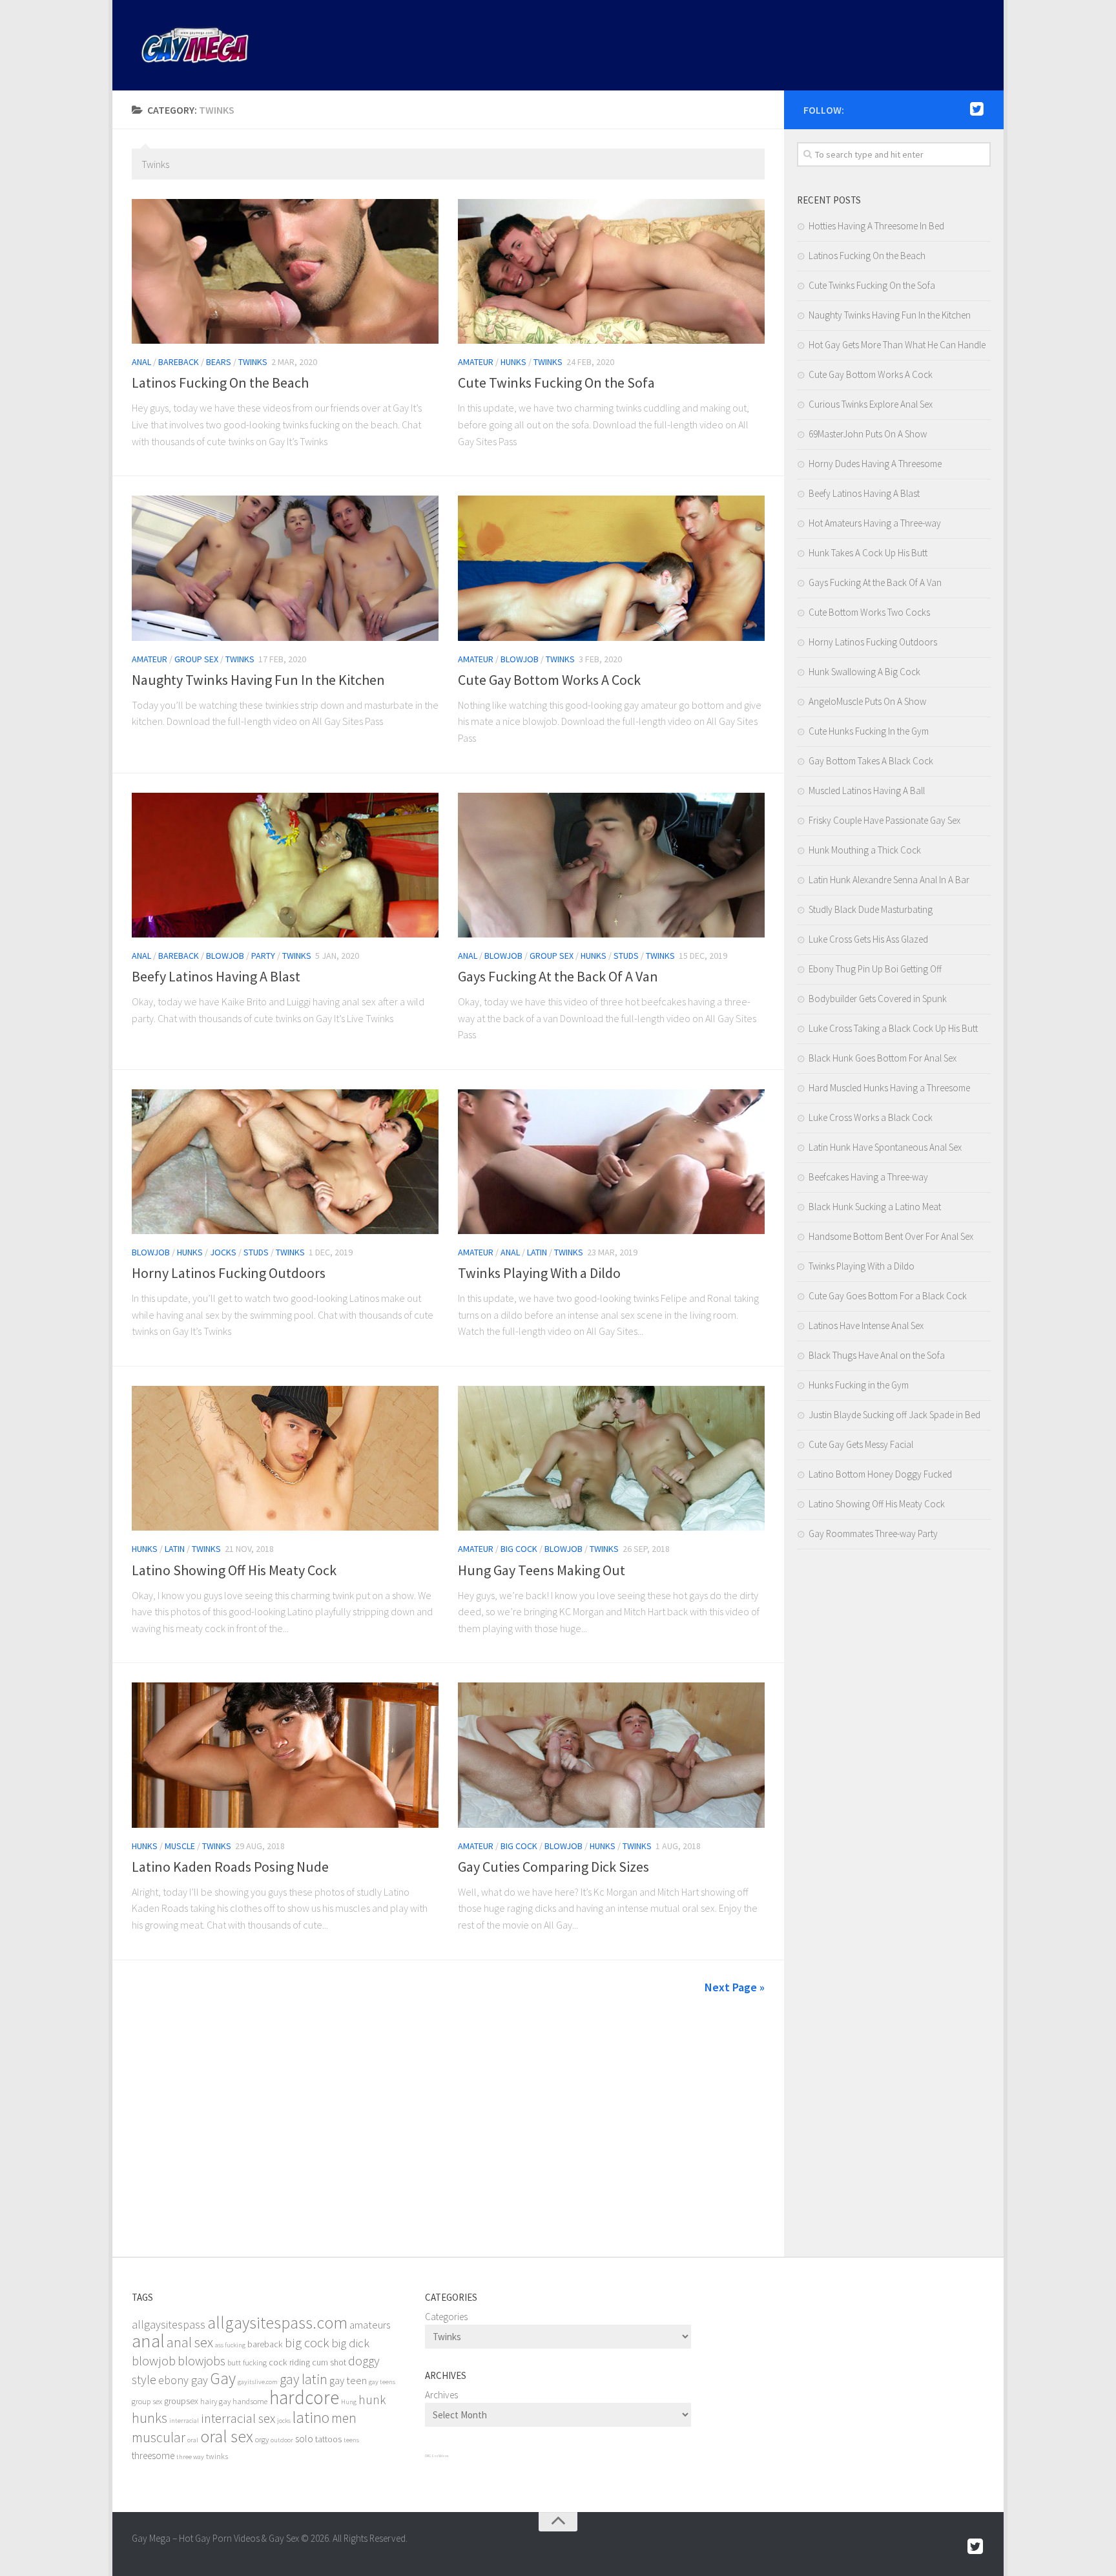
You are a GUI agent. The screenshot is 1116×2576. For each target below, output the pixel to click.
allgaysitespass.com (277, 2322)
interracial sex (238, 2418)
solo (304, 2439)
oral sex (227, 2436)
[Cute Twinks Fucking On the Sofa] (611, 271)
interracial (184, 2421)
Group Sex (196, 659)
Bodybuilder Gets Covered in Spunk (878, 999)
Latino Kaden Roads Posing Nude (230, 1867)
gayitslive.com (258, 2382)
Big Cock (519, 1549)
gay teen (348, 2381)
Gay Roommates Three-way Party (873, 1534)
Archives (441, 2395)
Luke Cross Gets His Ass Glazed (868, 939)
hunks (150, 2418)
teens (351, 2440)
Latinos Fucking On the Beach (220, 382)
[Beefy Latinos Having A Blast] (285, 865)
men (344, 2418)
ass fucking (230, 2345)
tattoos (328, 2439)
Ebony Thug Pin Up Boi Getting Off (875, 969)
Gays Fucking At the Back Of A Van (558, 976)
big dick (350, 2343)
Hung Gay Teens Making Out (542, 1570)
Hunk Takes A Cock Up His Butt (868, 553)
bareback (265, 2344)
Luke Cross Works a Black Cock (871, 1117)
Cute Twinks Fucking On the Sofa (556, 382)
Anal (141, 362)
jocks (284, 2421)
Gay (223, 2378)
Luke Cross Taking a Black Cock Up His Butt (893, 1028)
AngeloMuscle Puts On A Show (867, 701)
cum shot (329, 2362)
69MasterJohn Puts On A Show (868, 434)
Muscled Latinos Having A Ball (867, 791)
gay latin (304, 2379)
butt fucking (247, 2362)
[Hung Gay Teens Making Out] (611, 1458)
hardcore (304, 2397)
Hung (349, 2402)
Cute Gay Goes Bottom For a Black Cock (888, 1296)
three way (190, 2457)
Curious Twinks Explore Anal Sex (871, 404)
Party (263, 956)
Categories (446, 2317)
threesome (153, 2456)
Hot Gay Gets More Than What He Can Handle (897, 345)
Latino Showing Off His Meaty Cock (234, 1570)
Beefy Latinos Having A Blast (216, 976)
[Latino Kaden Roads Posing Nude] (285, 1755)
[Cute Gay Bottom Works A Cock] (611, 568)
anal (148, 2341)
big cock (307, 2343)
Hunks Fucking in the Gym (859, 1385)
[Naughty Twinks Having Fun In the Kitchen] (285, 568)
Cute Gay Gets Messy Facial (861, 1444)
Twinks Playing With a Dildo (539, 1273)
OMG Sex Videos (437, 2456)
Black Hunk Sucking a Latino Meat (875, 1207)
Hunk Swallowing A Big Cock (864, 672)
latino (311, 2417)
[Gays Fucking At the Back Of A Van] (611, 865)
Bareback (179, 362)
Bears (219, 362)
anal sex (190, 2342)
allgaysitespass (169, 2324)
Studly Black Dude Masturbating (871, 909)
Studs (626, 956)
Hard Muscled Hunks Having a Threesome (889, 1088)
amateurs (370, 2325)
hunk (372, 2400)
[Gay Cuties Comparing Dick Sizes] (611, 1755)
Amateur (476, 362)
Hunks (513, 362)
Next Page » (735, 1987)
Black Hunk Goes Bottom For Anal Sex (883, 1058)
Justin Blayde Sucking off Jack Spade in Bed (894, 1415)
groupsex (181, 2401)
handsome (250, 2401)
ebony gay (183, 2380)
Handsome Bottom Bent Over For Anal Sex (891, 1236)
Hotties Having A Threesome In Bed (876, 226)
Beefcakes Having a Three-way (868, 1177)
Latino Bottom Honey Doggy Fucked (880, 1474)
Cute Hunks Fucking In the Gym (869, 731)
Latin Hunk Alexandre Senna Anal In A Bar (889, 880)
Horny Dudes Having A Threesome (875, 464)
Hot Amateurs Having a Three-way (875, 523)
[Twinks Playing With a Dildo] (611, 1162)
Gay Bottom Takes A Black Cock (871, 761)
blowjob (154, 2361)
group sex (147, 2401)
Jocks (223, 1252)
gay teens (382, 2382)
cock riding (289, 2362)
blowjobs (201, 2361)
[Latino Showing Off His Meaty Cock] (285, 1458)
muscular (159, 2437)
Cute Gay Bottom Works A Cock (549, 680)
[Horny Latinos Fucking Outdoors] (285, 1162)
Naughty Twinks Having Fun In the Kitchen (258, 680)
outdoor (282, 2440)
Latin (537, 1252)
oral (193, 2440)
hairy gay (215, 2401)
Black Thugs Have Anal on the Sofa (877, 1355)
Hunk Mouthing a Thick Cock (865, 850)
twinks (217, 2456)
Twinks (253, 362)
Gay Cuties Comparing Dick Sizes (553, 1867)
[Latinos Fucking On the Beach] (285, 271)
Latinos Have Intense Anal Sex (866, 1325)
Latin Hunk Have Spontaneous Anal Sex (885, 1147)
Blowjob (520, 659)
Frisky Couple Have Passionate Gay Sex (884, 820)
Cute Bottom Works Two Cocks (869, 612)
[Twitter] (976, 109)
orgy (262, 2439)
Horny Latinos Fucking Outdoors (229, 1273)
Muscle (180, 1846)
